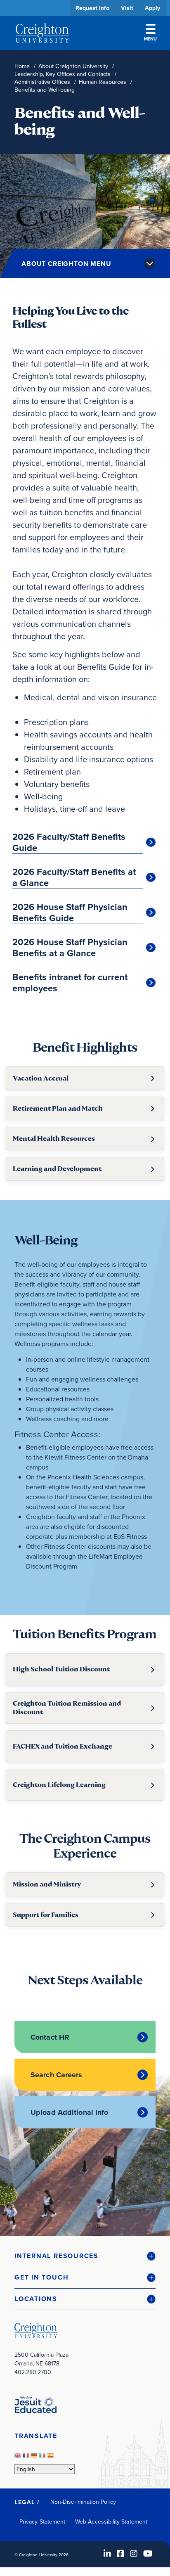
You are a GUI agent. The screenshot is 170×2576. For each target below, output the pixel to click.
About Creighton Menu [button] (66, 264)
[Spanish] (52, 2458)
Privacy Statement (42, 2521)
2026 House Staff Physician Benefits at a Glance (70, 948)
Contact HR (50, 2037)
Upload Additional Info (69, 2112)
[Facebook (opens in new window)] (120, 2553)
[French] (27, 2458)
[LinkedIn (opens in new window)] (107, 2553)
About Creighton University (73, 66)
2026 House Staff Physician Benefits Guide (70, 913)
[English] (19, 2458)
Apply (152, 8)
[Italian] (43, 2458)
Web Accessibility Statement (111, 2521)
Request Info (92, 8)
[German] (35, 2458)
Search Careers (57, 2075)
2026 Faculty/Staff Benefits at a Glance (74, 878)
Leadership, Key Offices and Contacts (63, 74)
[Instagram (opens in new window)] (134, 2553)
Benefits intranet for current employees (70, 983)
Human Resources (103, 82)
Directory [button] (77, 253)
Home (22, 66)
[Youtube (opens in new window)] (148, 2553)
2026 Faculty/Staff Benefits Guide (69, 842)
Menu (150, 39)
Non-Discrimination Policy (83, 2502)
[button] (85, 2256)
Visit (127, 8)
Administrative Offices (42, 82)
